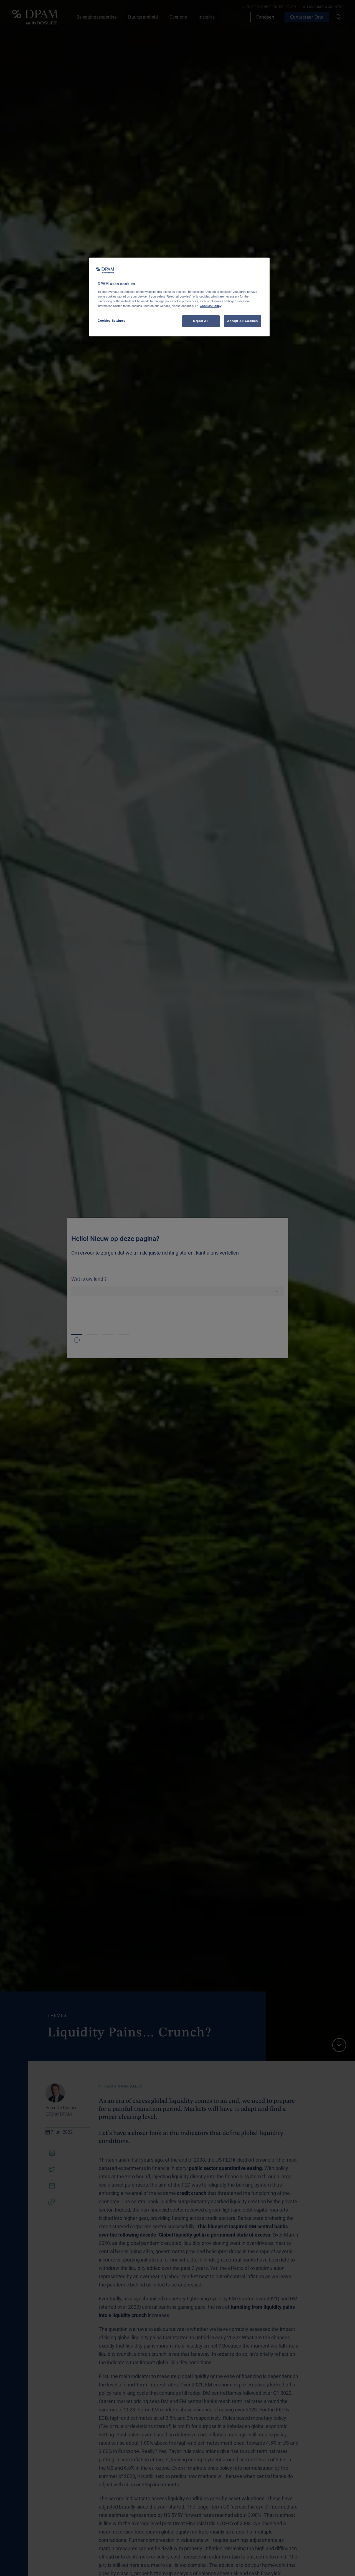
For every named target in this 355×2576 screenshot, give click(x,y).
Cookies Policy (211, 306)
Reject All (201, 321)
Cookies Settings (111, 321)
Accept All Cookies (242, 321)
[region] (179, 297)
